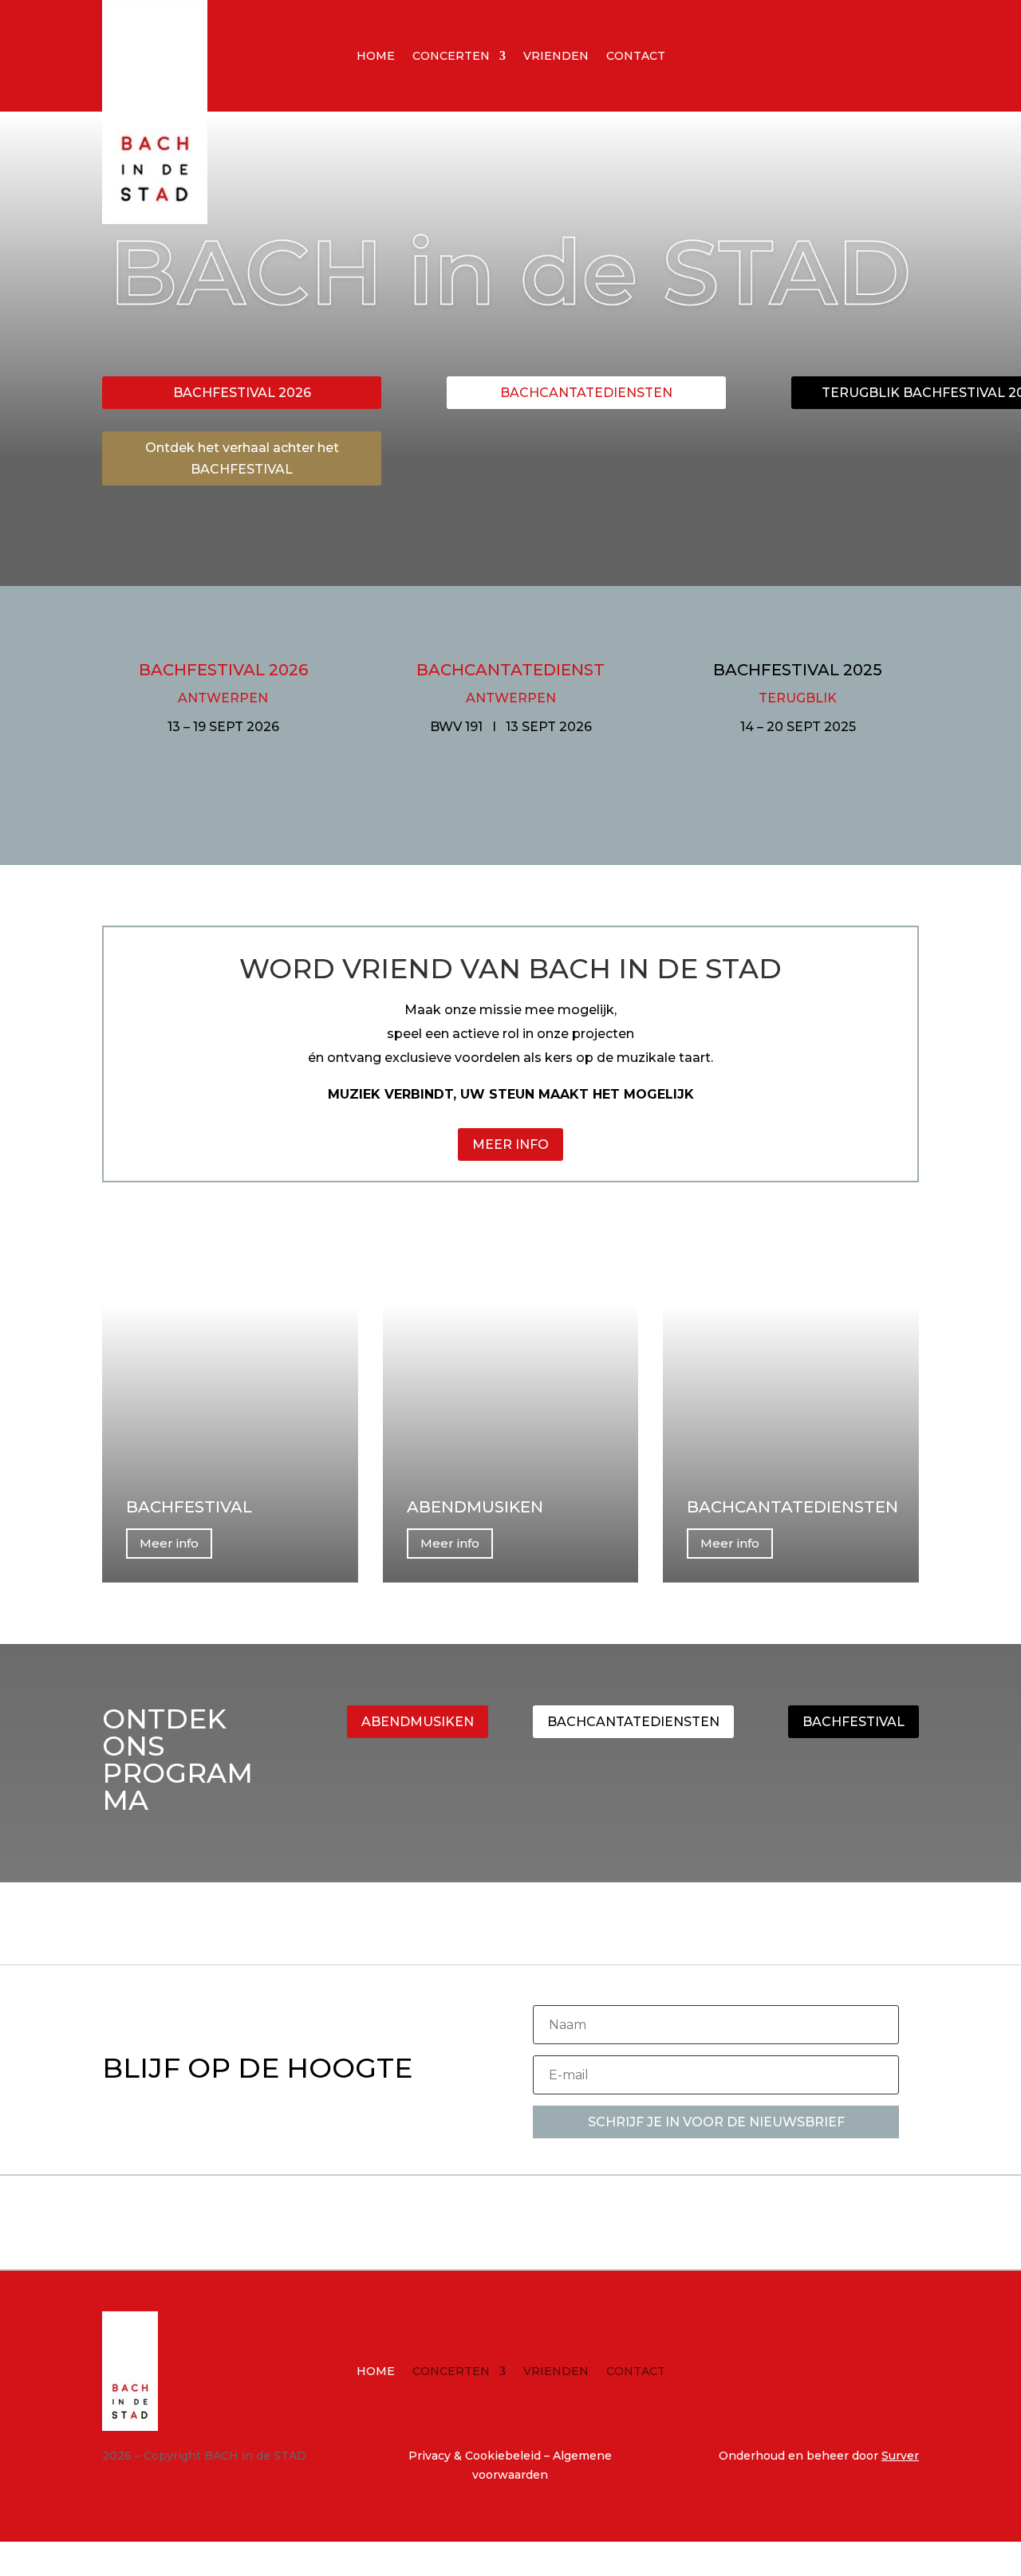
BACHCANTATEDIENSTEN (586, 393)
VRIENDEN (556, 57)
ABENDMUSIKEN (418, 1722)
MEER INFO (510, 1144)
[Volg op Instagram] (836, 53)
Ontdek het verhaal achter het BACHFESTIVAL (242, 458)
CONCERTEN (451, 57)
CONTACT (636, 57)
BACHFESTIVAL (853, 1722)
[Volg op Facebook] (804, 53)
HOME (376, 57)
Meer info (169, 1543)
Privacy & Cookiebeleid (476, 2456)
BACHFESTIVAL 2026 (242, 393)
